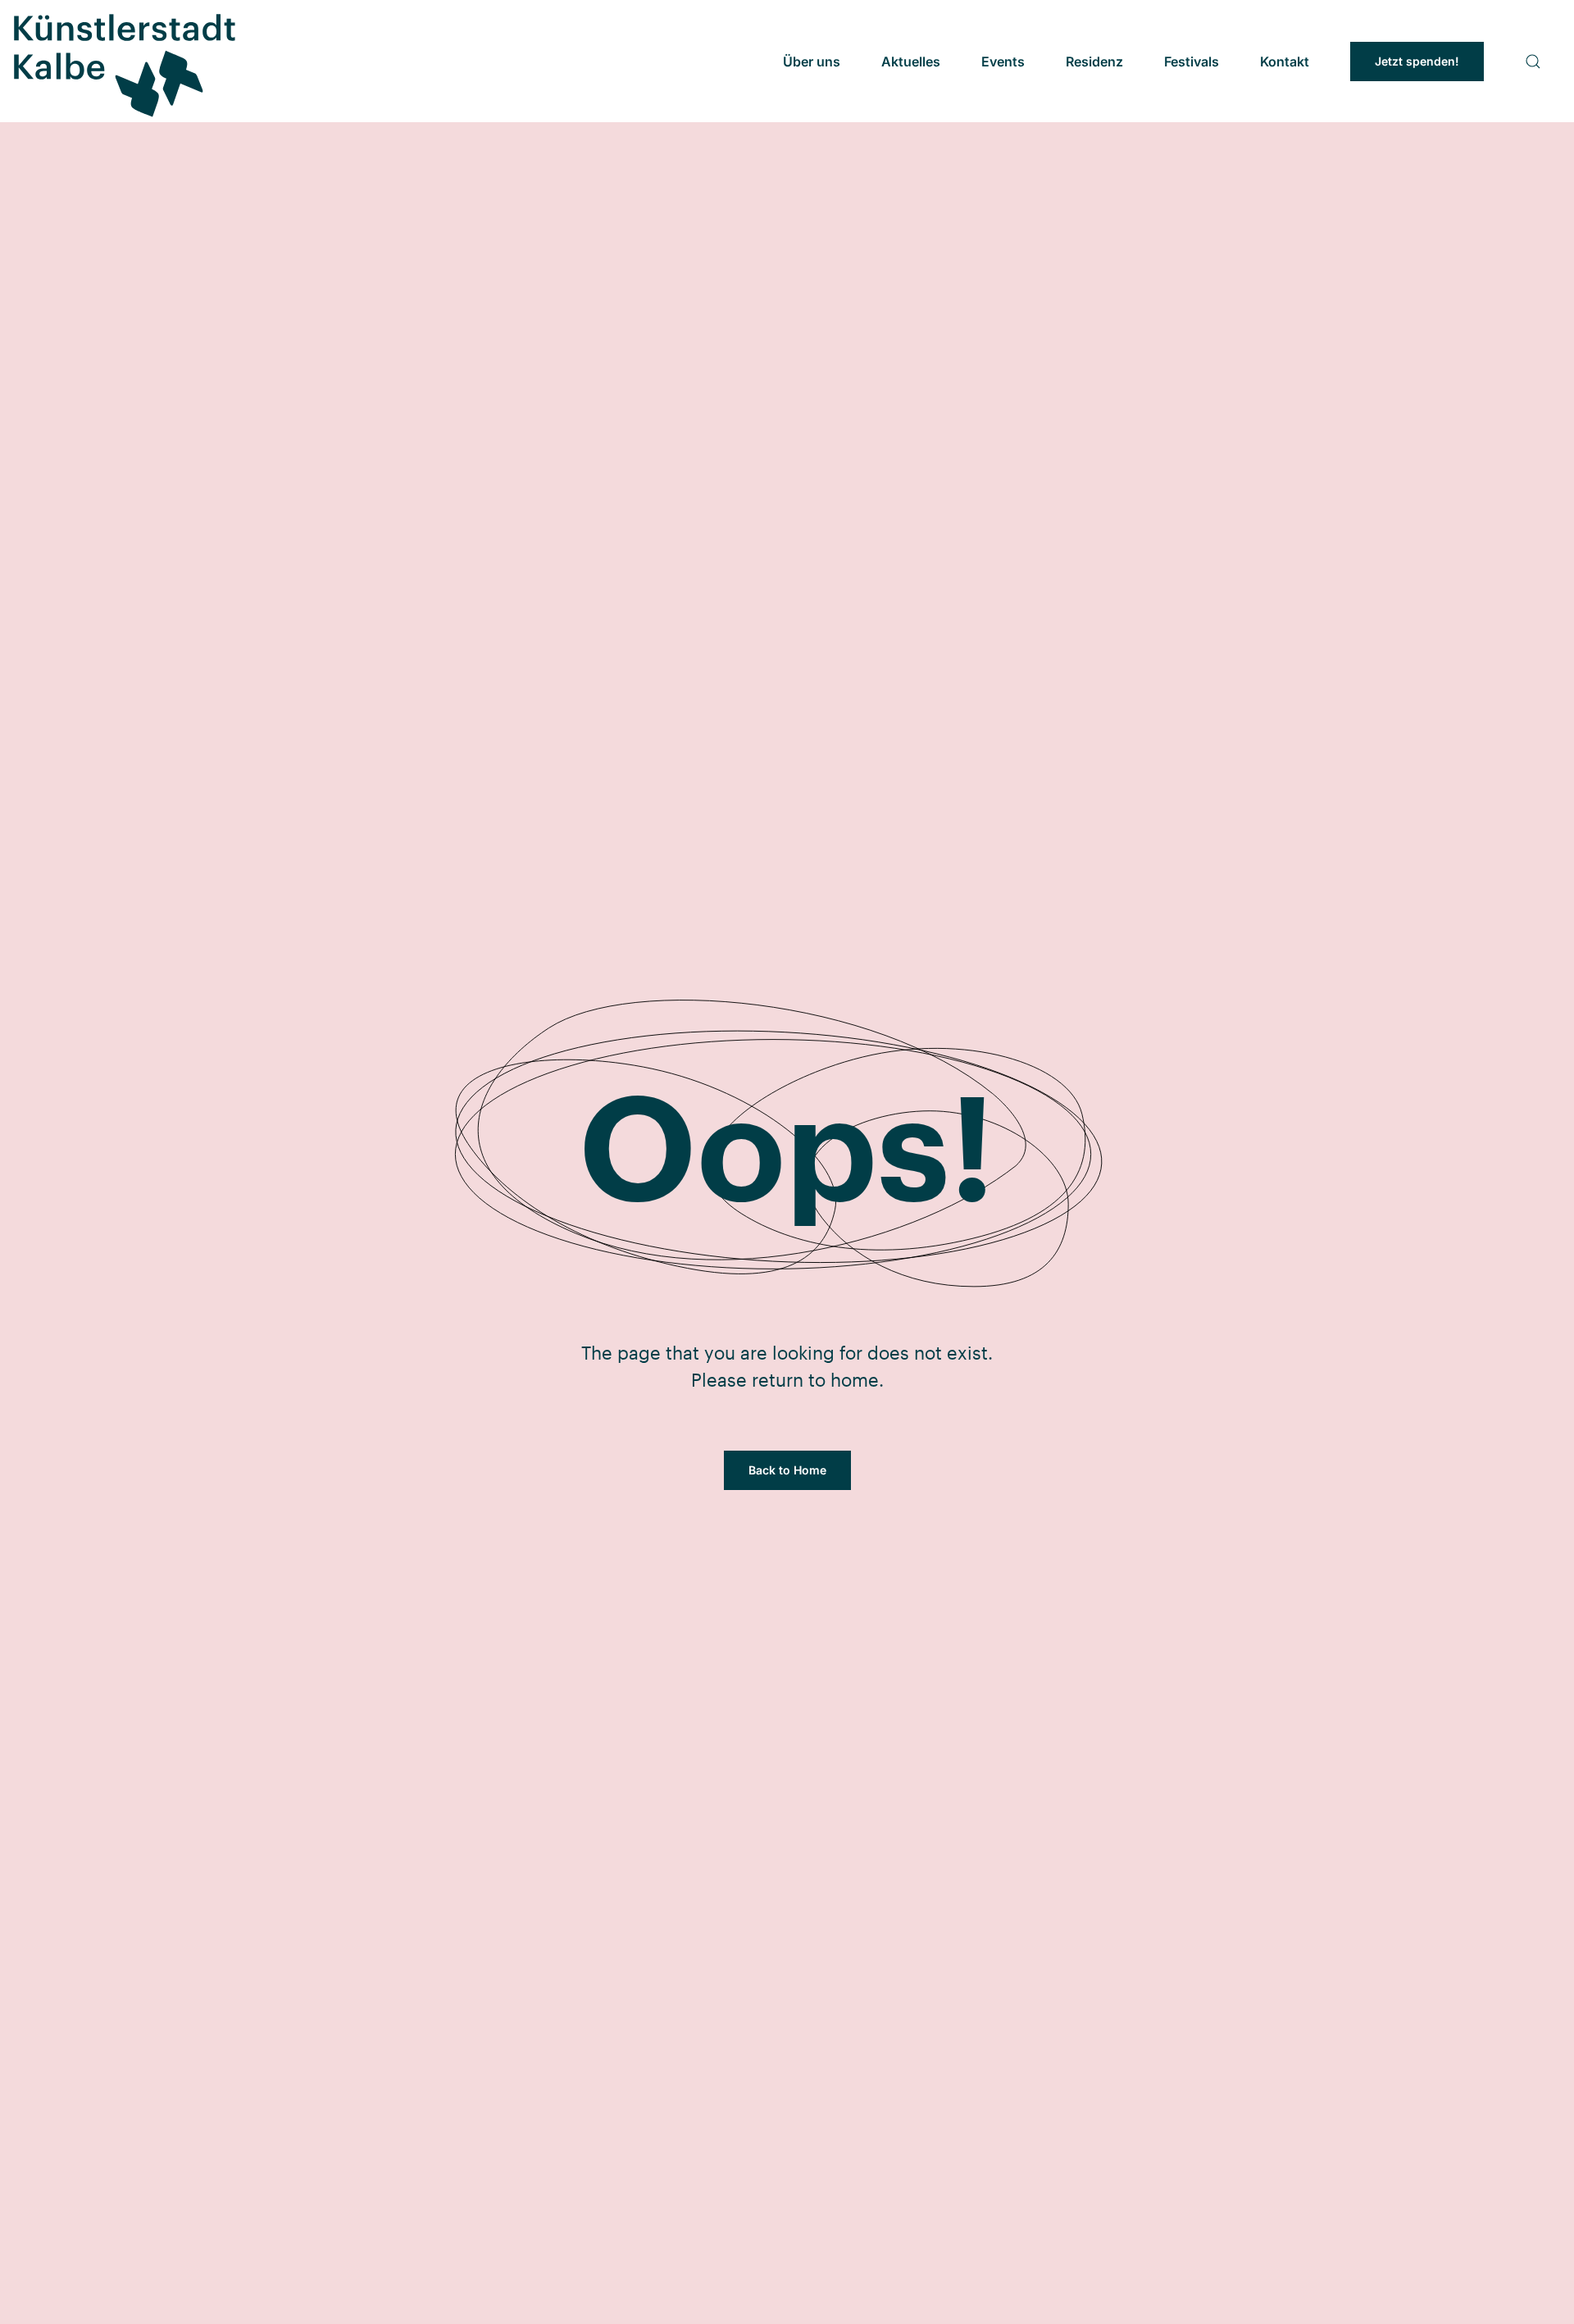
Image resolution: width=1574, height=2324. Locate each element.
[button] (1533, 62)
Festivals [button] (1192, 62)
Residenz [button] (1094, 62)
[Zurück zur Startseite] (123, 61)
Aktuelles (911, 62)
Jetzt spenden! (1417, 61)
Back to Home (787, 1470)
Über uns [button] (812, 62)
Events (1003, 62)
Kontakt (1285, 62)
